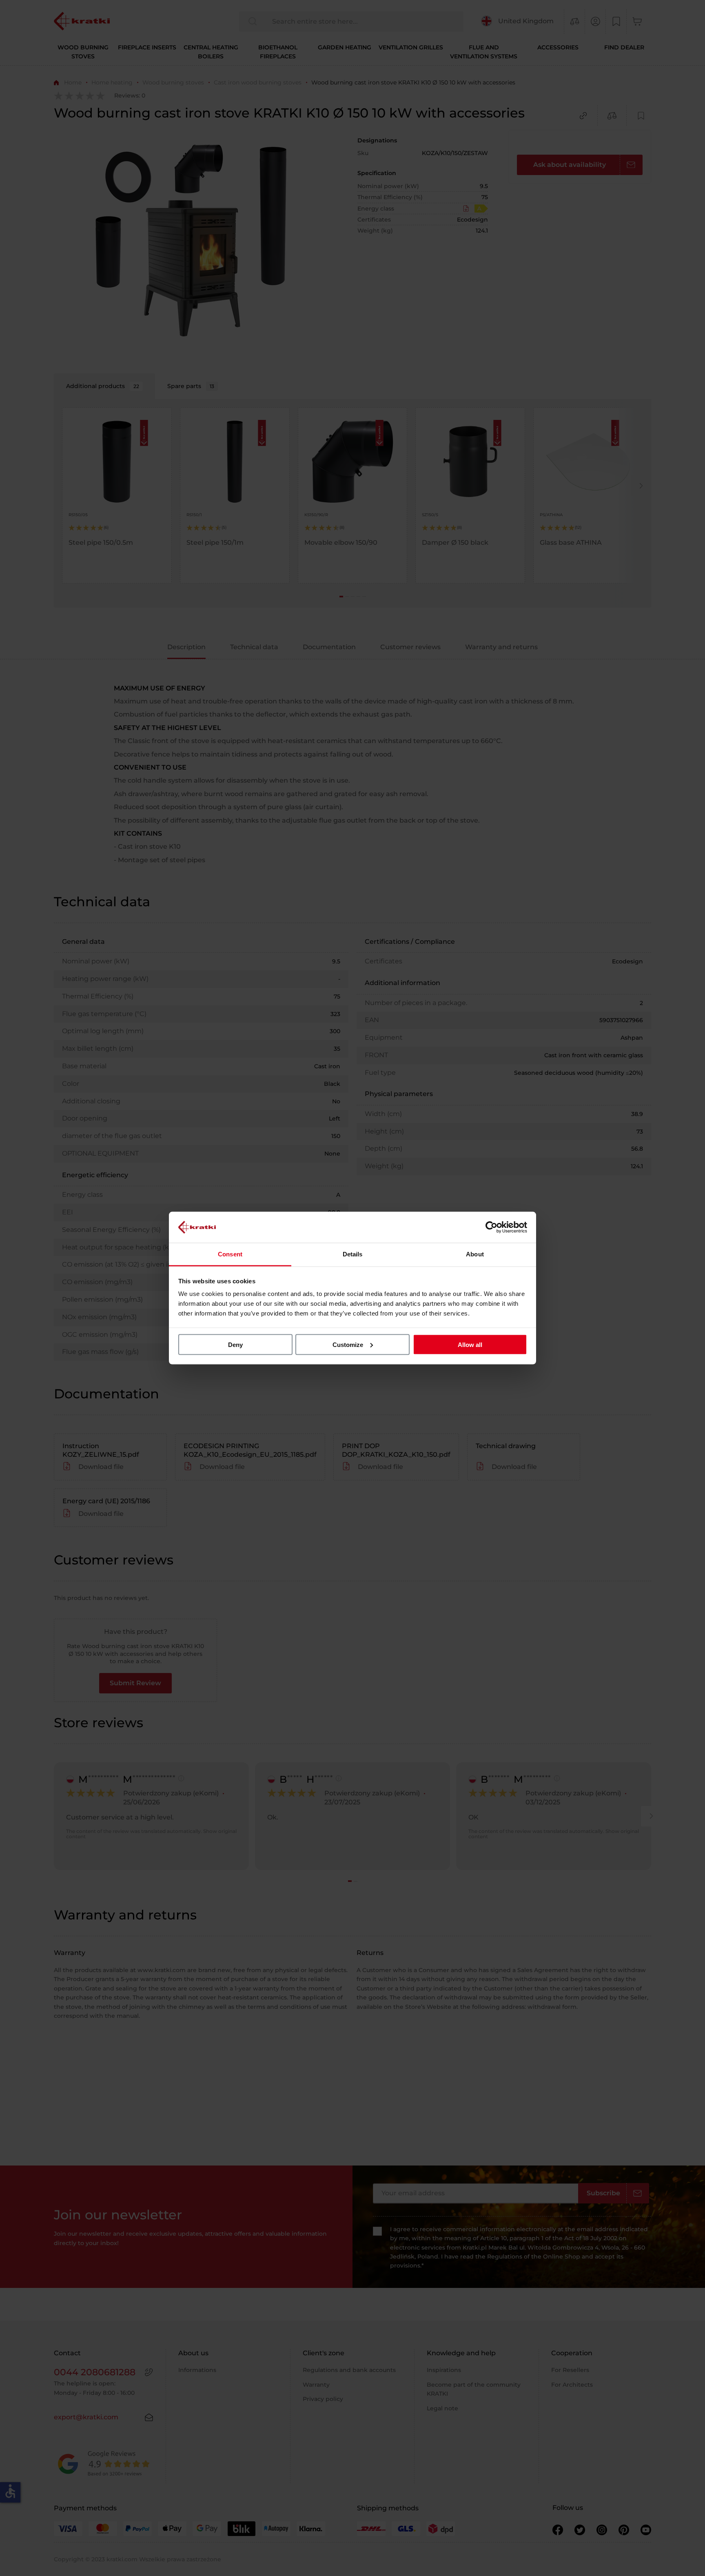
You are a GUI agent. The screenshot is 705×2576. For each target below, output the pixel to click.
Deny (235, 1344)
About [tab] (475, 1254)
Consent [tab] (230, 1254)
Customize (348, 1344)
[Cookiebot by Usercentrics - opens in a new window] (491, 1227)
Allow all (470, 1344)
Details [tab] (353, 1254)
